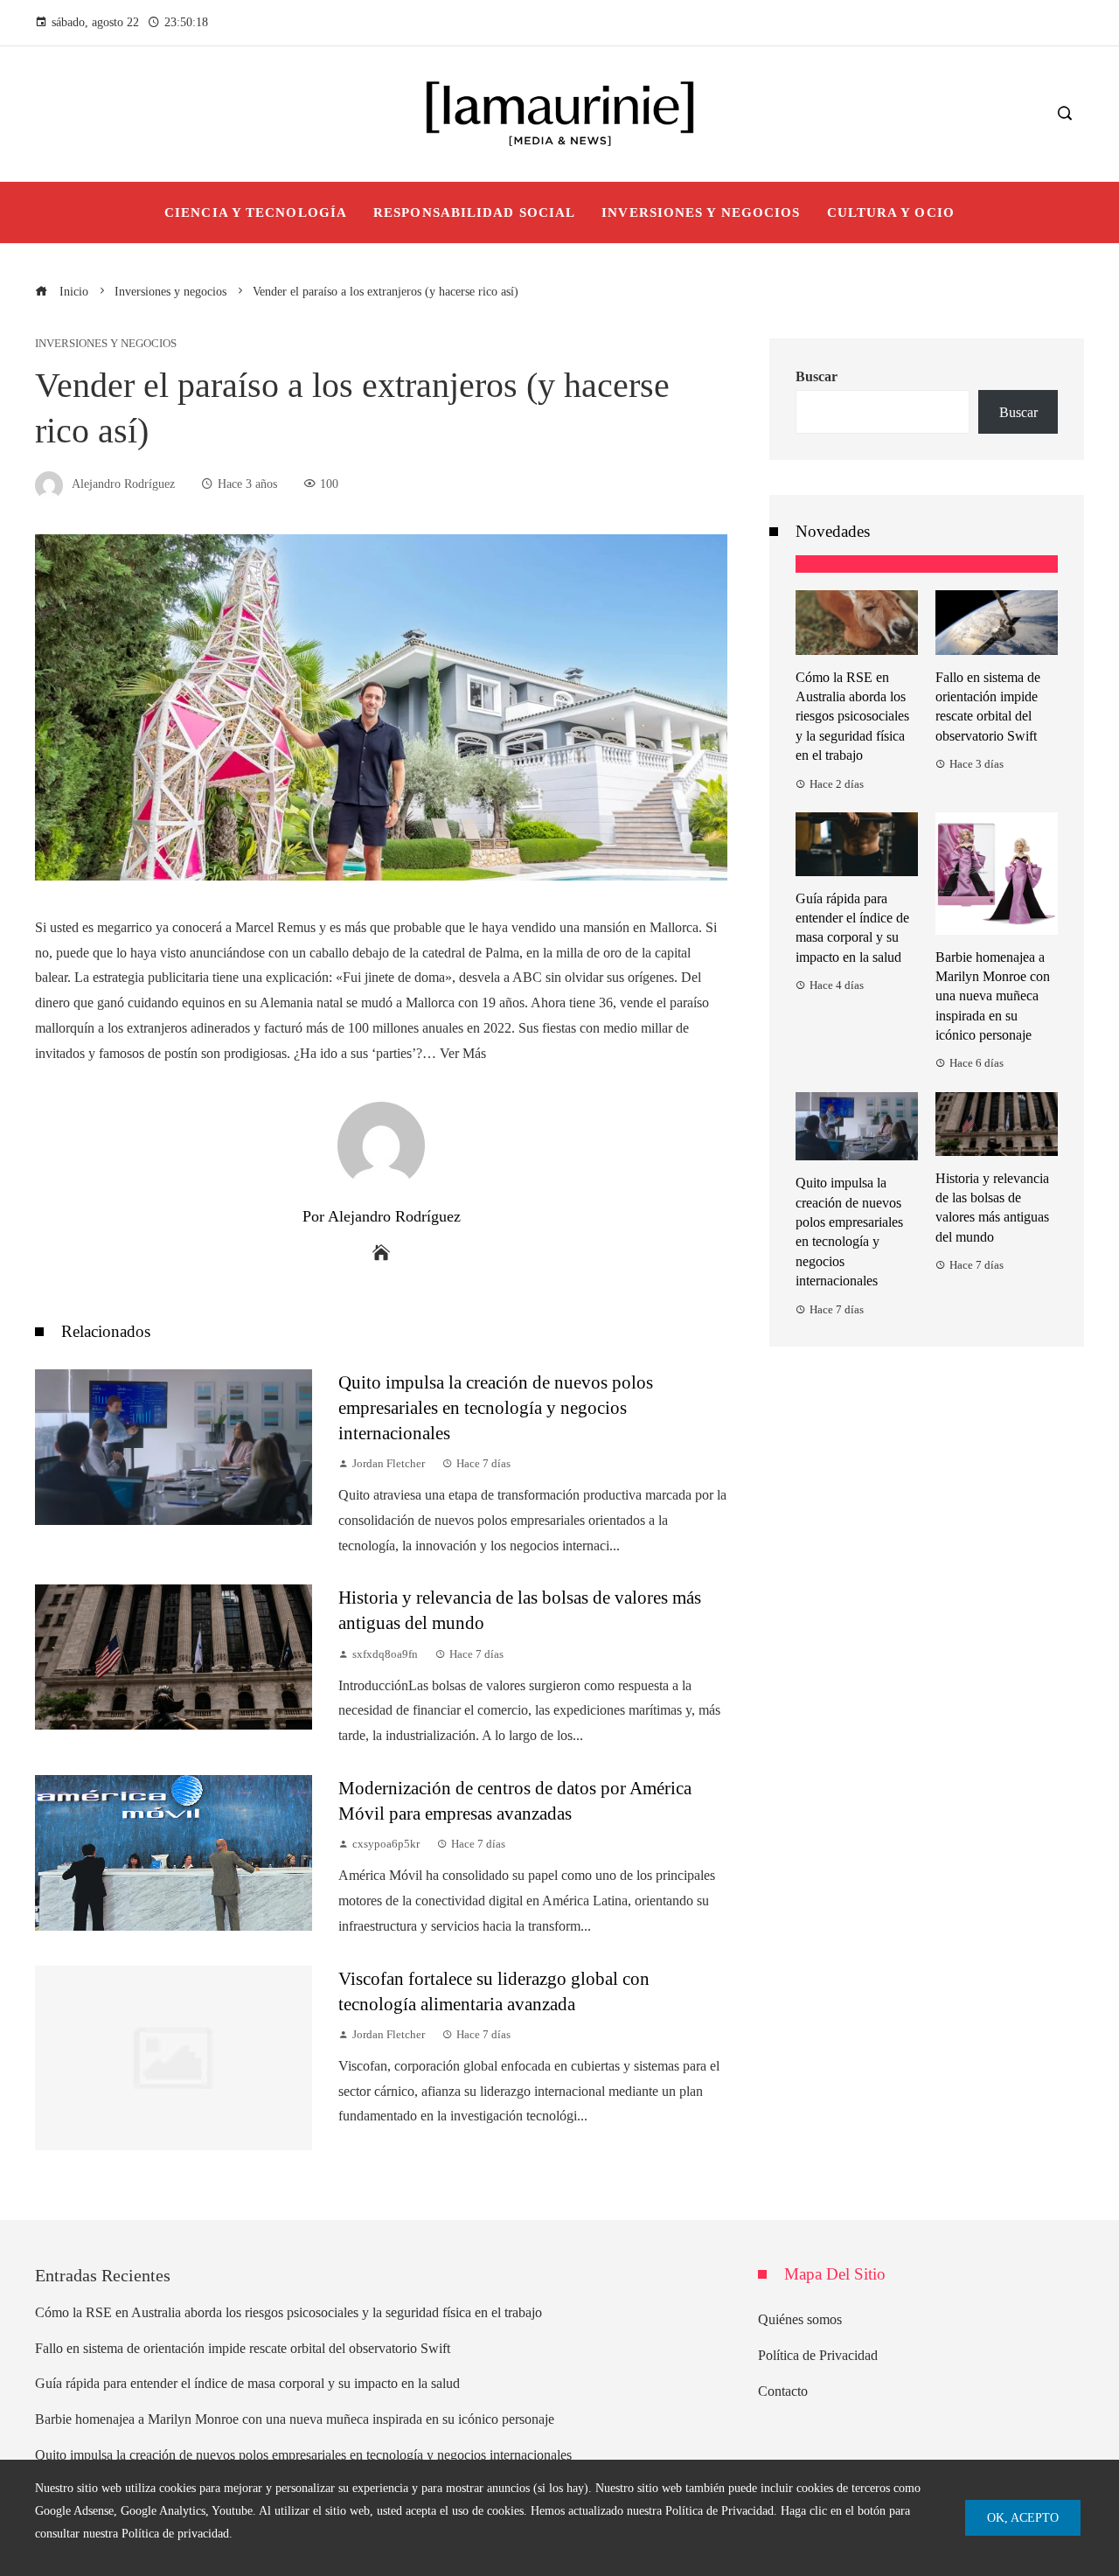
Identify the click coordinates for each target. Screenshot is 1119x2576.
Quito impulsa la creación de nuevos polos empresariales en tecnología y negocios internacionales (496, 1407)
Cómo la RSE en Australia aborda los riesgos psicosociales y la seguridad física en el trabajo (852, 717)
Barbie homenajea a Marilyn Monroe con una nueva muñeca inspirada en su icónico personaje (993, 996)
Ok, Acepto (1023, 2517)
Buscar (817, 376)
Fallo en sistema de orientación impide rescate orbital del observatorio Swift (243, 2348)
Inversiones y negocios (106, 344)
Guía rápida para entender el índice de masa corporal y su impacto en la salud (247, 2383)
